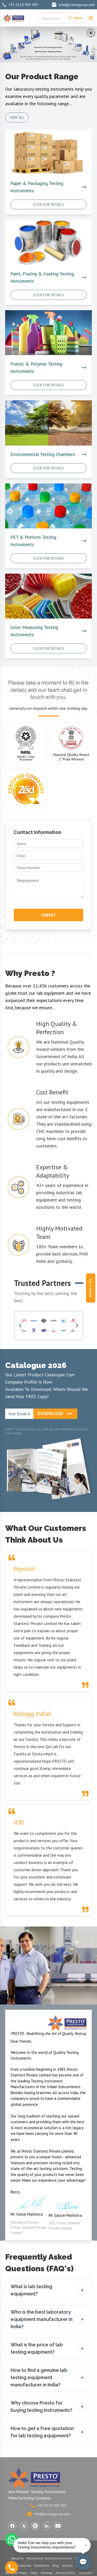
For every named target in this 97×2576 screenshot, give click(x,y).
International (22, 2565)
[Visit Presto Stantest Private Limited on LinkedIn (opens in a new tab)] (47, 2526)
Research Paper (16, 2573)
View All (17, 117)
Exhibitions (42, 2565)
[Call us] (12, 2567)
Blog (56, 2565)
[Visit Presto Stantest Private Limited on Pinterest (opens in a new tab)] (35, 2526)
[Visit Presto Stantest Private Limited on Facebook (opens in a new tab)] (12, 2526)
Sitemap (47, 2573)
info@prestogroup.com (77, 5)
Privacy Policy (66, 2573)
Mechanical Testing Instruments (49, 2558)
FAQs (34, 2573)
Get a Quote (91, 1288)
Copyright (85, 2573)
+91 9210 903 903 (23, 5)
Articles (67, 2565)
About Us (17, 2558)
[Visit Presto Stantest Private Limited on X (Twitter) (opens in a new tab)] (24, 2526)
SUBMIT (48, 915)
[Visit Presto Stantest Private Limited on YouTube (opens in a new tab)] (58, 2526)
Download (50, 1414)
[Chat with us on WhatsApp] (12, 2540)
